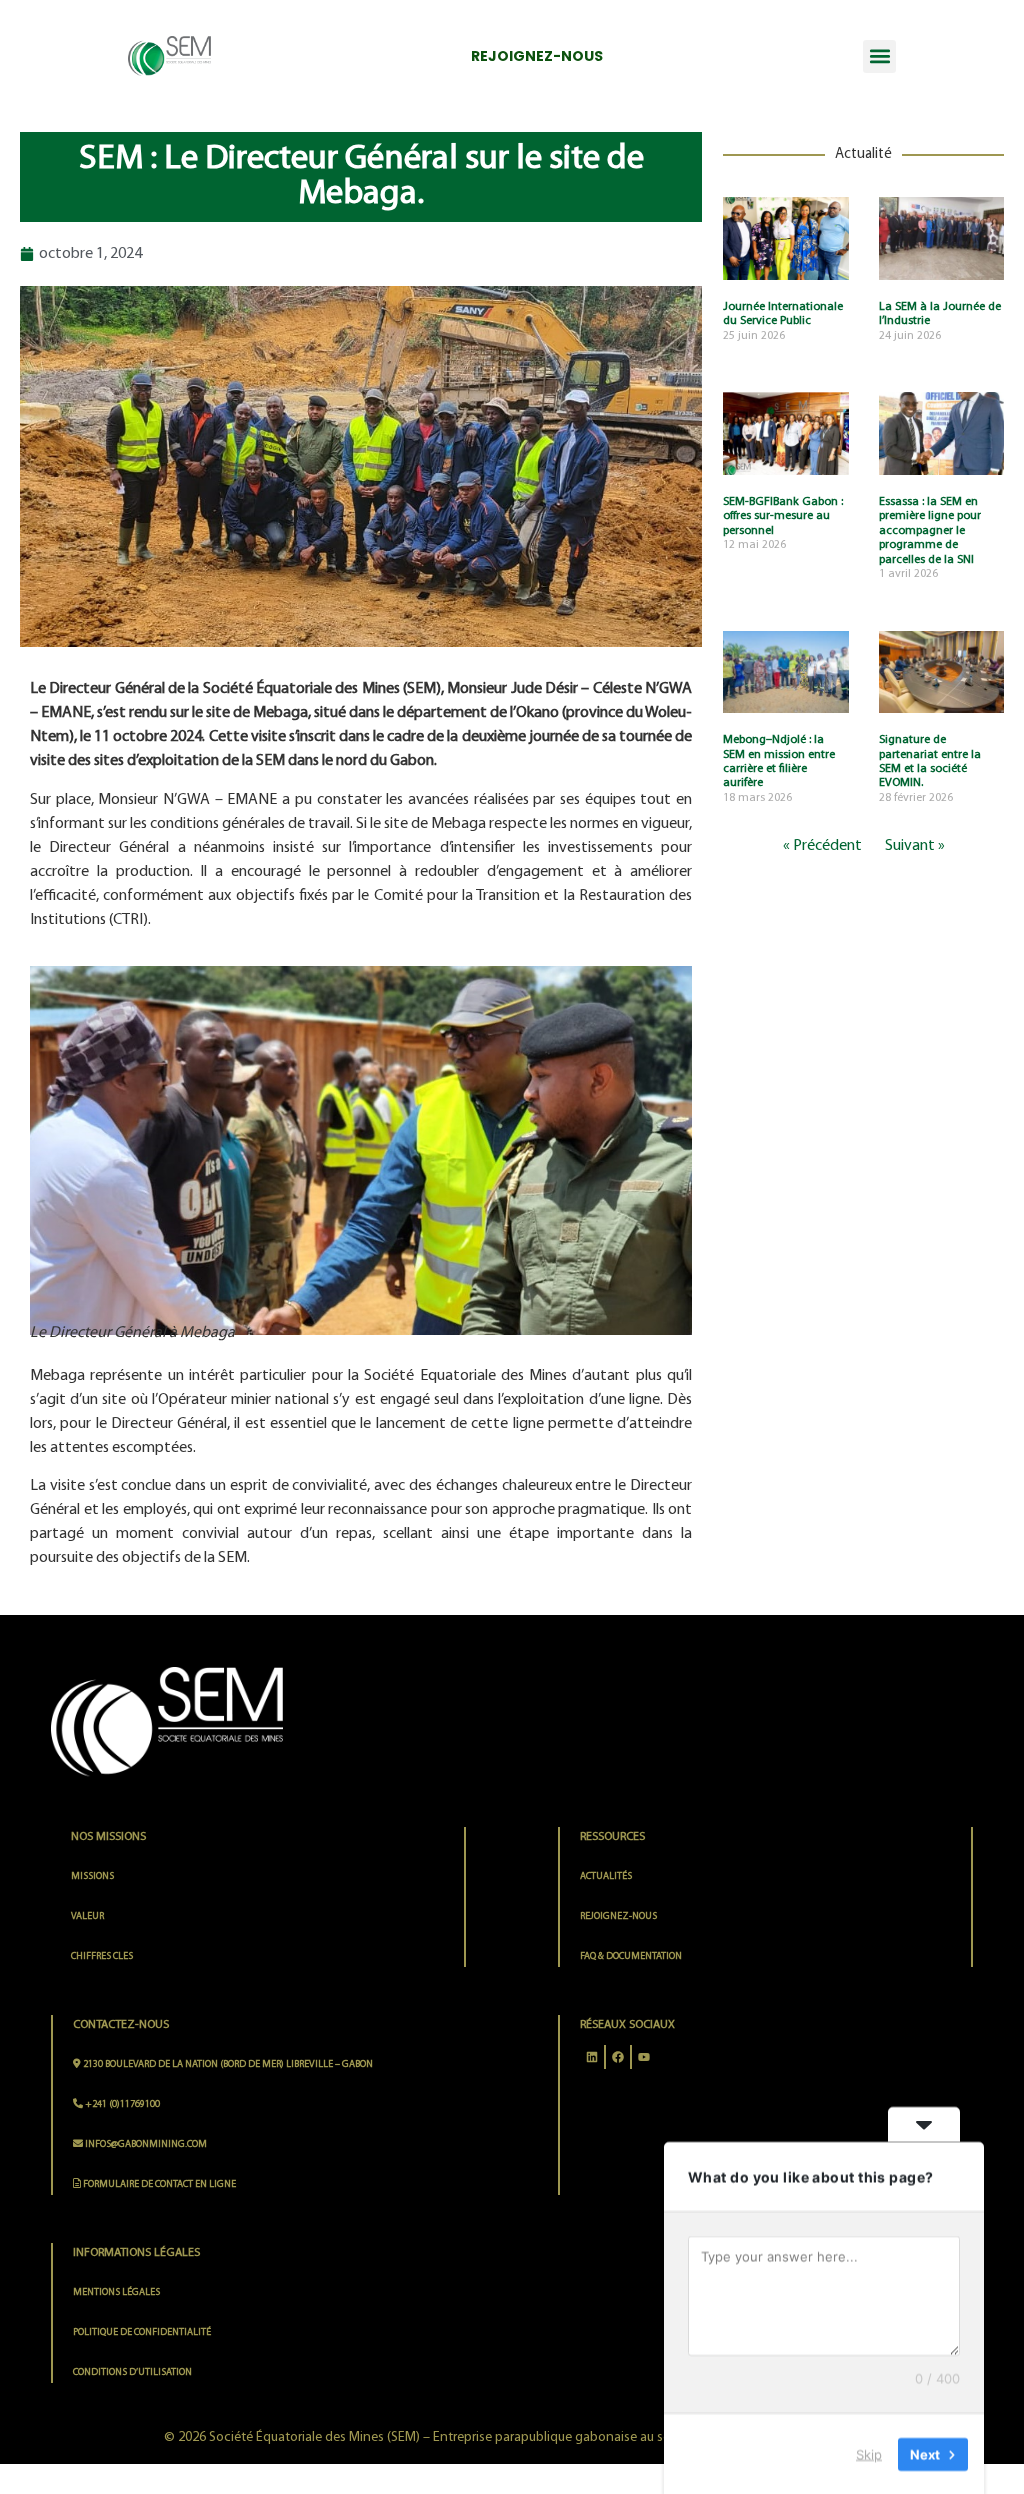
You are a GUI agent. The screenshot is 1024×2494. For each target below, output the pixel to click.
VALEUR (87, 1916)
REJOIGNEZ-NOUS (618, 1916)
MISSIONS (92, 1876)
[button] (879, 56)
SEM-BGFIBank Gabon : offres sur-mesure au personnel (783, 516)
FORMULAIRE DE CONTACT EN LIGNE (158, 2184)
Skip (869, 2453)
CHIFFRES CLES (102, 1956)
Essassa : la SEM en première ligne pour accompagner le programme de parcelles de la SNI (930, 531)
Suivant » (915, 846)
